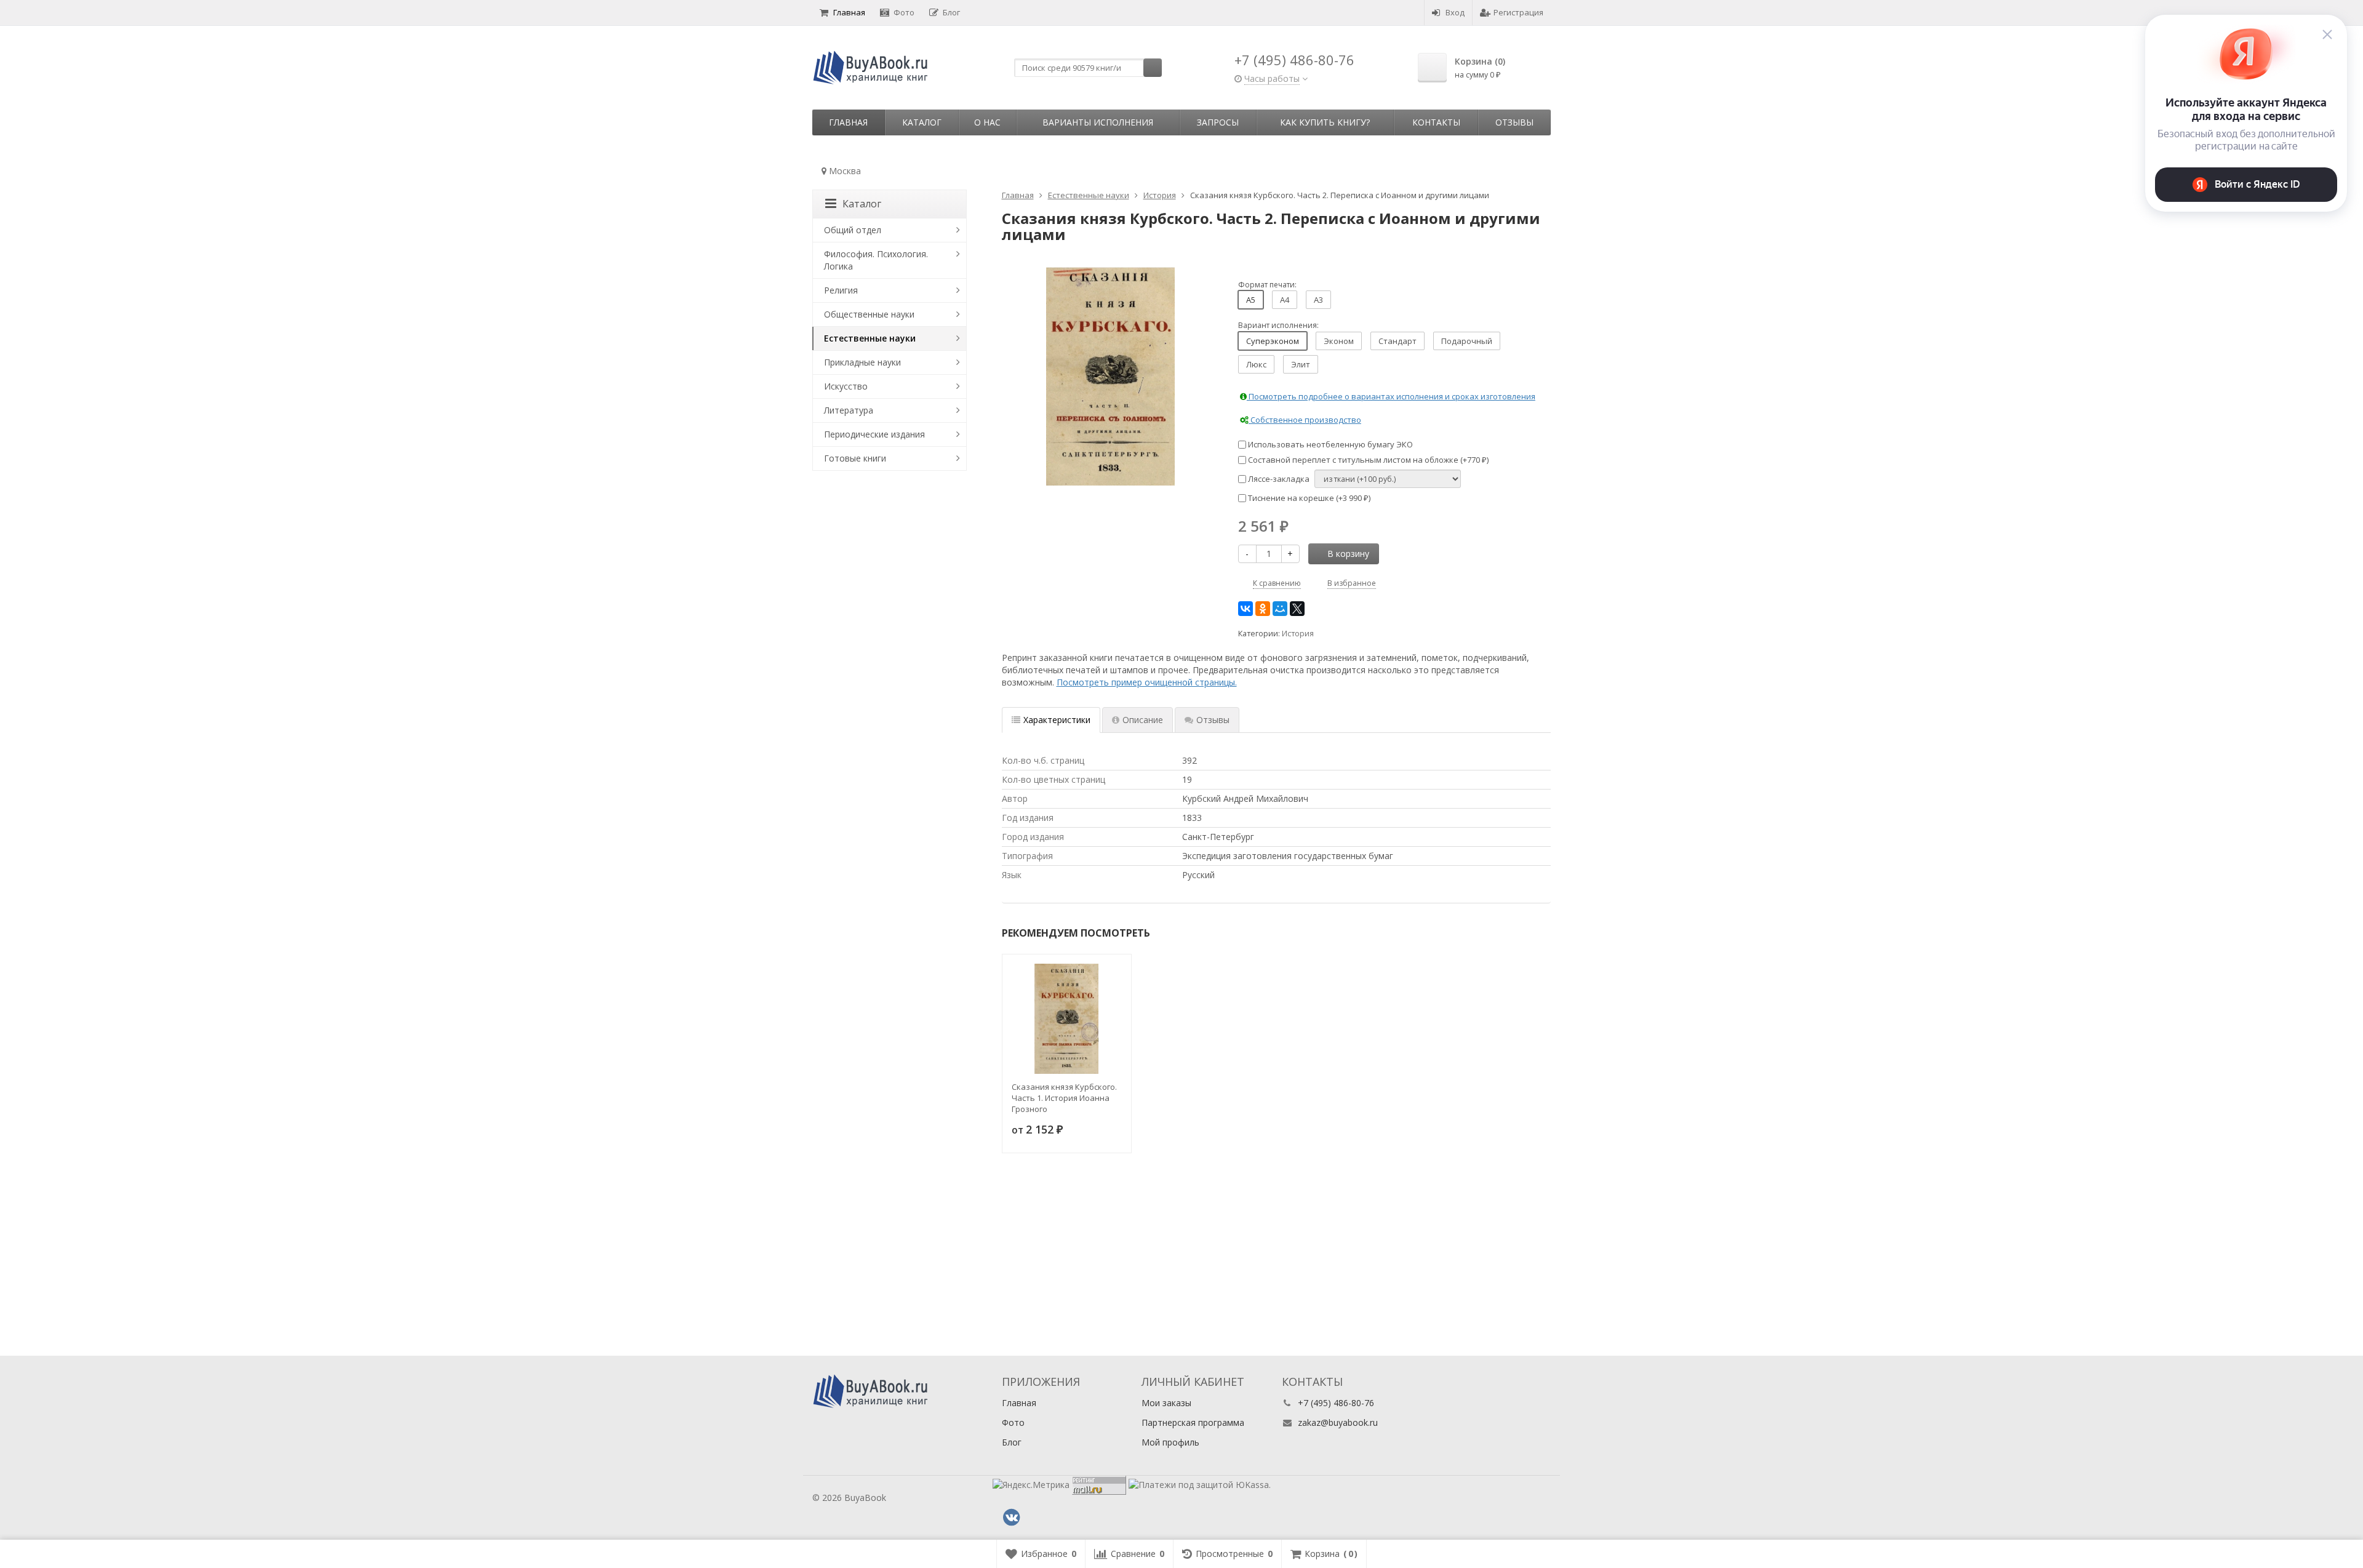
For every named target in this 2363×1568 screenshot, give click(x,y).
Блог (951, 12)
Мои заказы (1166, 1403)
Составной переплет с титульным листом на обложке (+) (1367, 460)
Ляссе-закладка (1278, 479)
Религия (841, 290)
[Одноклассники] (1263, 609)
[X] (1297, 609)
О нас (987, 122)
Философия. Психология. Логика (876, 260)
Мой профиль (1170, 1442)
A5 (1251, 300)
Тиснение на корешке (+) (1308, 498)
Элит (1301, 364)
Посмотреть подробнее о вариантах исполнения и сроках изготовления (1391, 396)
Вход (1455, 12)
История (1298, 634)
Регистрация (1518, 12)
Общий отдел (853, 230)
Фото (904, 12)
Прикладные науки (862, 362)
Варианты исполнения (1098, 122)
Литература (849, 410)
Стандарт (1397, 341)
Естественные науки (870, 338)
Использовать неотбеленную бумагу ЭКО (1329, 444)
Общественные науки (869, 314)
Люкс (1256, 364)
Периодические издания (874, 434)
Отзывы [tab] (1213, 720)
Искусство (846, 386)
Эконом (1339, 341)
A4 (1285, 300)
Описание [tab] (1143, 720)
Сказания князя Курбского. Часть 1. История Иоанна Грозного (1064, 1098)
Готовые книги (855, 458)
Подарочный (1467, 341)
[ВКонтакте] (1245, 609)
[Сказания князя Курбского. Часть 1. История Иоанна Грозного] (1067, 1019)
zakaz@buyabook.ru (1338, 1422)
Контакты (1436, 122)
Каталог (922, 122)
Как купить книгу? (1325, 122)
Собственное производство (1305, 420)
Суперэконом (1273, 341)
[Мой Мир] (1280, 609)
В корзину (1348, 554)
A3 (1318, 300)
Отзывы (1514, 122)
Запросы (1218, 122)
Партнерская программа (1193, 1422)
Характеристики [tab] (1057, 720)
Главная (849, 12)
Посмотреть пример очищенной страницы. (1147, 682)
